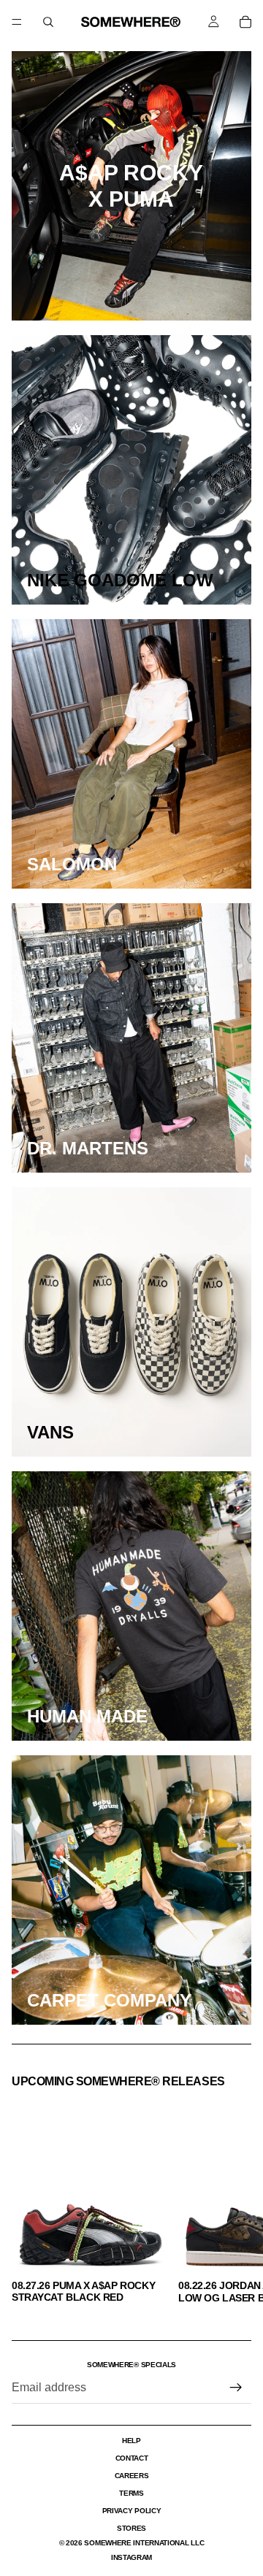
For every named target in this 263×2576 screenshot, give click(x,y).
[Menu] (17, 22)
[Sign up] (236, 2388)
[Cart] (245, 22)
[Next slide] (235, 2200)
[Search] (48, 22)
